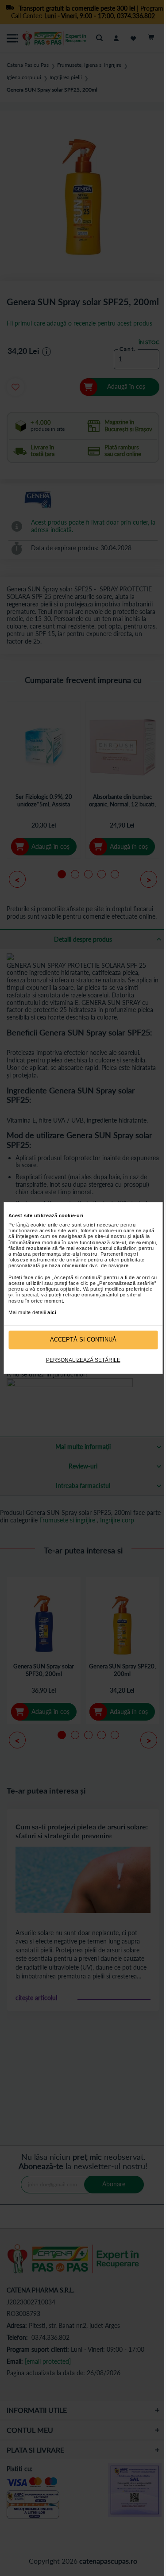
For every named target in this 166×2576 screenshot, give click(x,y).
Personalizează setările (83, 1360)
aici (52, 1312)
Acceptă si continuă (83, 1340)
